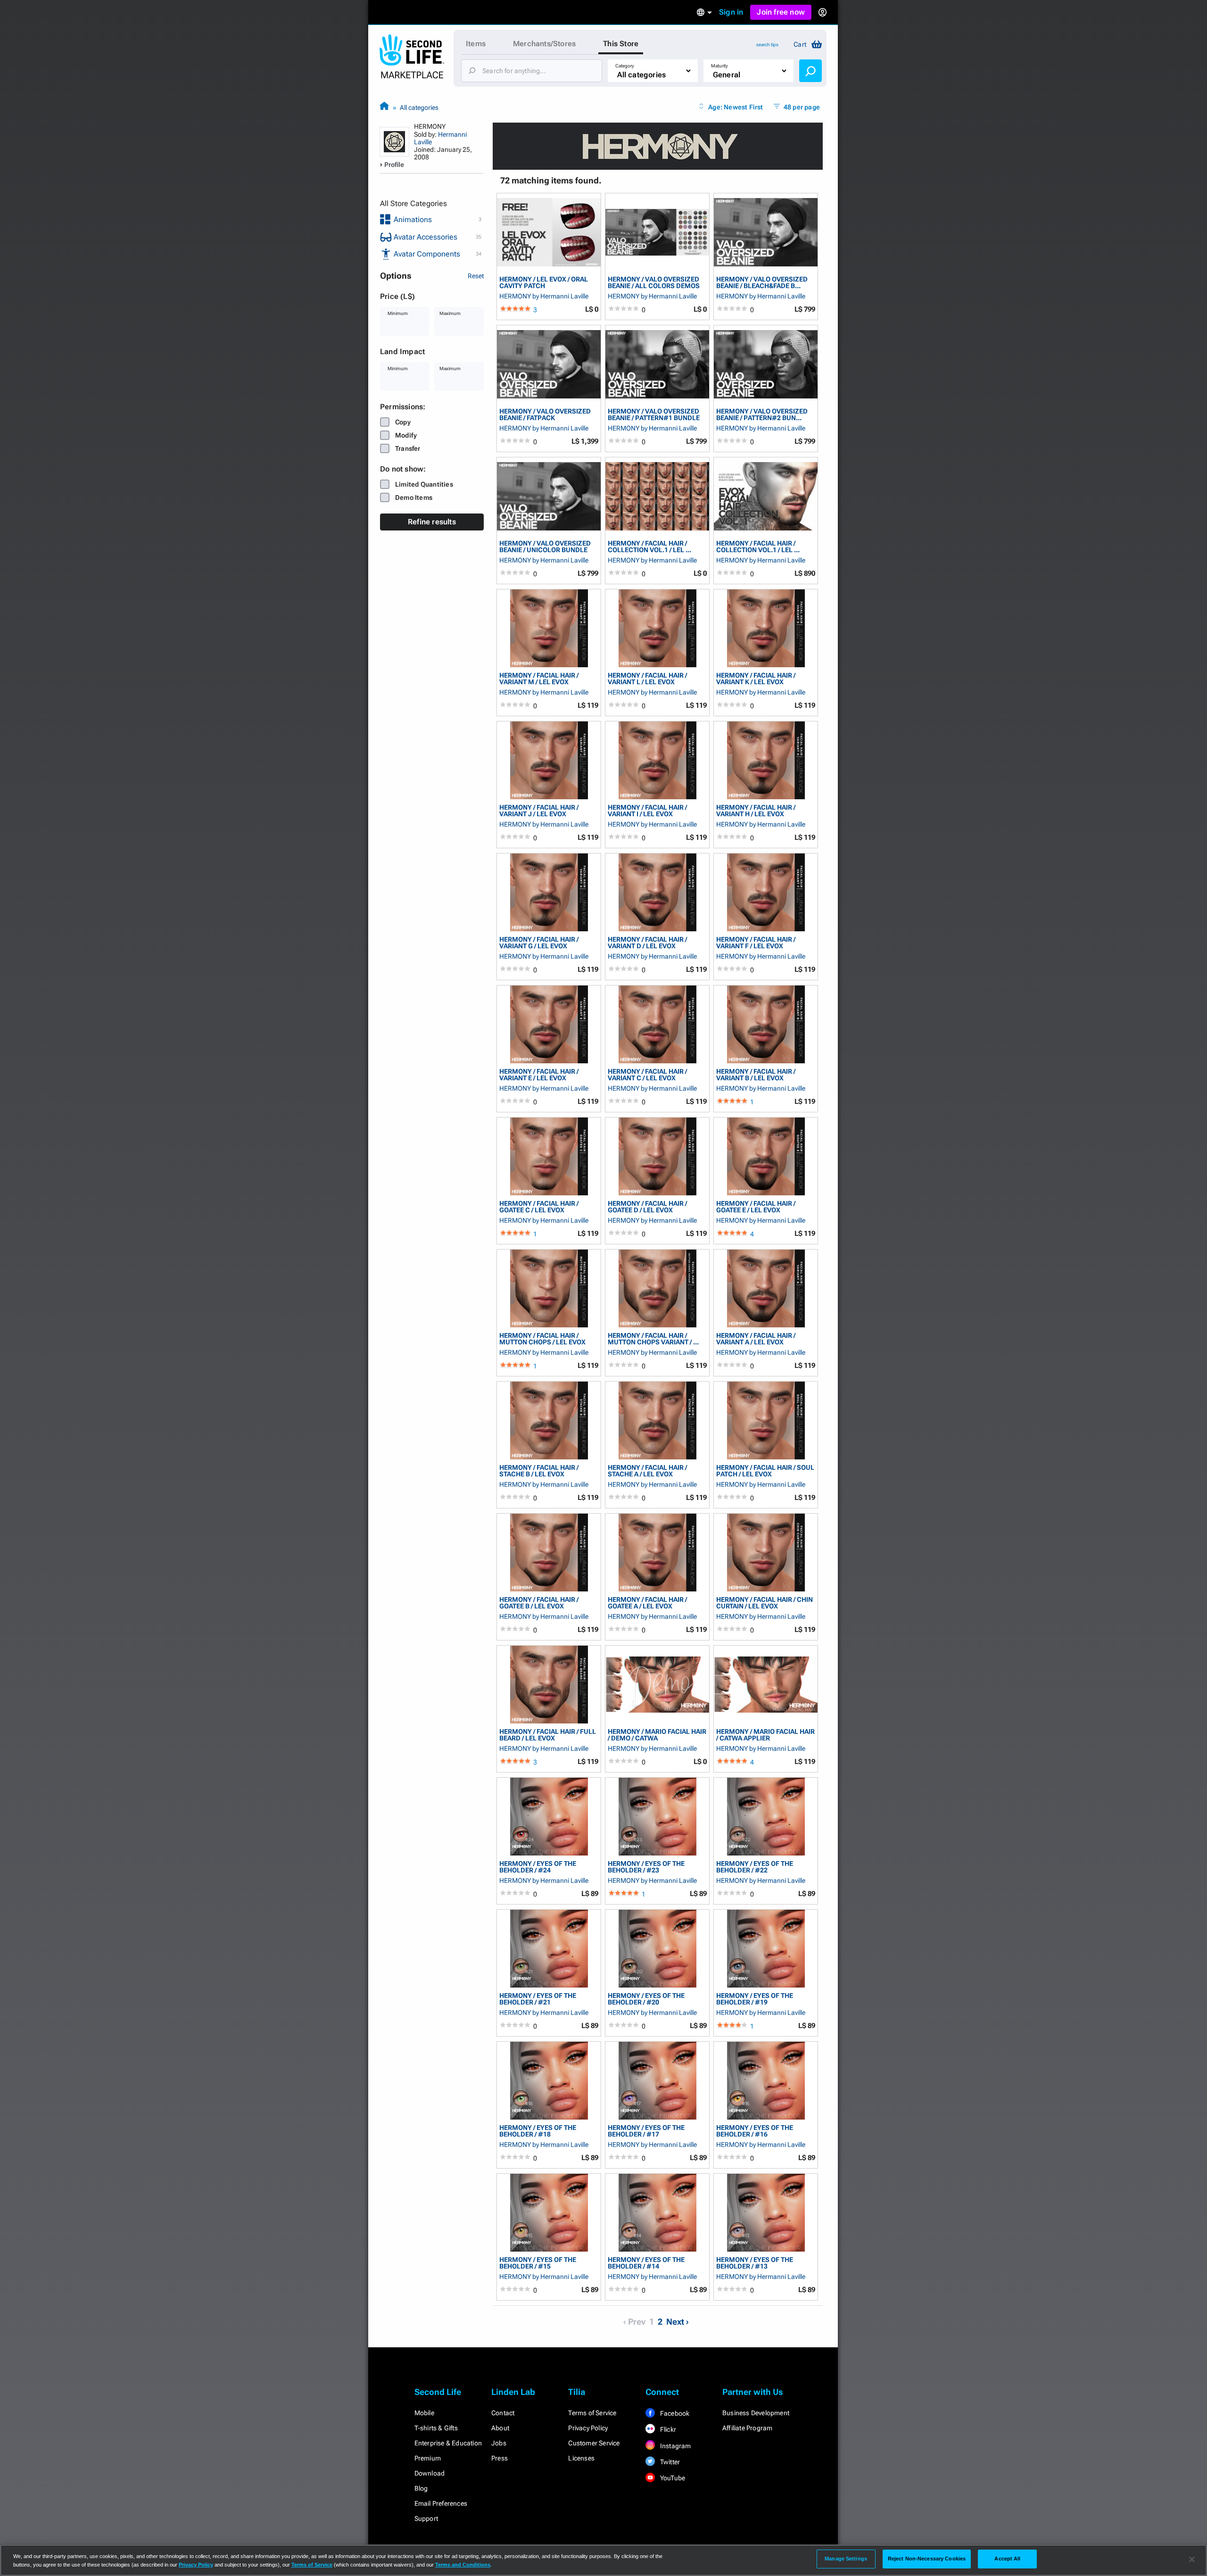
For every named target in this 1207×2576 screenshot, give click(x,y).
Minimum (398, 313)
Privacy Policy (588, 2428)
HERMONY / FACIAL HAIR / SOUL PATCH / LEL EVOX (765, 1470)
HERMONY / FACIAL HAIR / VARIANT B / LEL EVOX (756, 1074)
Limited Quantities (424, 484)
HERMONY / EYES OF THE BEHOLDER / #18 (538, 2131)
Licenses (581, 2458)
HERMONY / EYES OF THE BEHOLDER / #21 (538, 1999)
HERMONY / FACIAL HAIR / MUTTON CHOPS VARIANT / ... (653, 1338)
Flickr (667, 2429)
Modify (406, 435)
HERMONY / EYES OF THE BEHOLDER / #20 (646, 1999)
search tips (767, 45)
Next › (678, 2322)
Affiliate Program (747, 2428)
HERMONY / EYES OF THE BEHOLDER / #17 (646, 2131)
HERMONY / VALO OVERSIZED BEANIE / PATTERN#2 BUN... (762, 414)
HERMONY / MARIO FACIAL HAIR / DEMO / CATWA (657, 1735)
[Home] (384, 107)
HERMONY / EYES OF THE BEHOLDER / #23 (646, 1867)
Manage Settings (846, 2559)
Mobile (424, 2413)
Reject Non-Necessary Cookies (927, 2559)
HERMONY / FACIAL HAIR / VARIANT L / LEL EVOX (647, 678)
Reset (476, 276)
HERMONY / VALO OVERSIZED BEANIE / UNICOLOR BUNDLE (545, 546)
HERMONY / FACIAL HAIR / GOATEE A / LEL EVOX (647, 1603)
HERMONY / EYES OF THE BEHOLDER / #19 (755, 1999)
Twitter (670, 2462)
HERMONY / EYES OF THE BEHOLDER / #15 (538, 2263)
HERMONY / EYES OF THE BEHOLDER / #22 (755, 1867)
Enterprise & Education (448, 2443)
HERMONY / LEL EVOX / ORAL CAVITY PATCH (544, 282)
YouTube (672, 2478)
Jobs (499, 2443)
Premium (428, 2458)
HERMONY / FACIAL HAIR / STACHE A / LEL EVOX (647, 1470)
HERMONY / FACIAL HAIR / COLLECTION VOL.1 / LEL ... (649, 546)
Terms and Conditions (463, 2565)
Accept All (1007, 2559)
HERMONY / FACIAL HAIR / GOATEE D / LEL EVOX (647, 1206)
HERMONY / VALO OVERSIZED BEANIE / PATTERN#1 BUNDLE (654, 414)
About (500, 2428)
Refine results (432, 522)
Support (426, 2518)
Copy (403, 422)
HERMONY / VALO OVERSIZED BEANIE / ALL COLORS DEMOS (654, 282)
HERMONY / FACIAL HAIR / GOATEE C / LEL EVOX (539, 1206)
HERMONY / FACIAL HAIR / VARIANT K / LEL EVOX (756, 678)
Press (500, 2458)
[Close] (1192, 2559)
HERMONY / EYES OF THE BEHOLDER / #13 (755, 2263)
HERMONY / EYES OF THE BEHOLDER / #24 (538, 1867)
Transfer (408, 448)
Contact (503, 2413)
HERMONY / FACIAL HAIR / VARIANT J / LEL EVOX (539, 810)
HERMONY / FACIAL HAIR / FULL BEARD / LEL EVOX (548, 1735)
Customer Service (594, 2443)
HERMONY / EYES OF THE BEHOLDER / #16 (755, 2131)
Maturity (719, 66)
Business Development (756, 2413)
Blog (421, 2488)
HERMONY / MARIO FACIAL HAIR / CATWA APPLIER (765, 1735)
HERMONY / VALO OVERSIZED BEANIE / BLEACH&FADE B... (762, 282)
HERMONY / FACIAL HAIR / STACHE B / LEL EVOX (539, 1470)
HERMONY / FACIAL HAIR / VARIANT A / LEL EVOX (756, 1338)
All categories (419, 108)
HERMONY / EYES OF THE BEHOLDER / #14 (646, 2263)
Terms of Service (592, 2413)
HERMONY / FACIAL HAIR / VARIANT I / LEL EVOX (647, 810)
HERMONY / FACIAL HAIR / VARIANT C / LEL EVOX (647, 1074)
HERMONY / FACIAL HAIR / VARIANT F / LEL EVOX (756, 942)
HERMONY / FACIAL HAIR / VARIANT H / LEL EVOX (756, 810)
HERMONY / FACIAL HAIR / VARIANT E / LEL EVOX (539, 1074)
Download (430, 2473)
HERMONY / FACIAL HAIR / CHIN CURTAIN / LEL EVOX (765, 1603)
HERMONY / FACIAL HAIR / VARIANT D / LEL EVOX (647, 942)
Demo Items (414, 497)
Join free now (781, 12)
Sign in (731, 12)
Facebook (674, 2413)
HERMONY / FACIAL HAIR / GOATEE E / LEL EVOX (756, 1206)
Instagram (675, 2446)
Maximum (450, 313)
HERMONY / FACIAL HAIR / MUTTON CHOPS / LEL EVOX (542, 1338)
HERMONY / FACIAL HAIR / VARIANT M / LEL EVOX (539, 678)
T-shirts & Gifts (436, 2428)
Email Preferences (441, 2503)
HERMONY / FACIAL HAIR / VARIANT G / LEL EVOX (539, 942)
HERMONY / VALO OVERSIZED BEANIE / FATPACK (545, 414)
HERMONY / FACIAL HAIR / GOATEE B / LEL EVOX (539, 1603)
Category (625, 66)
